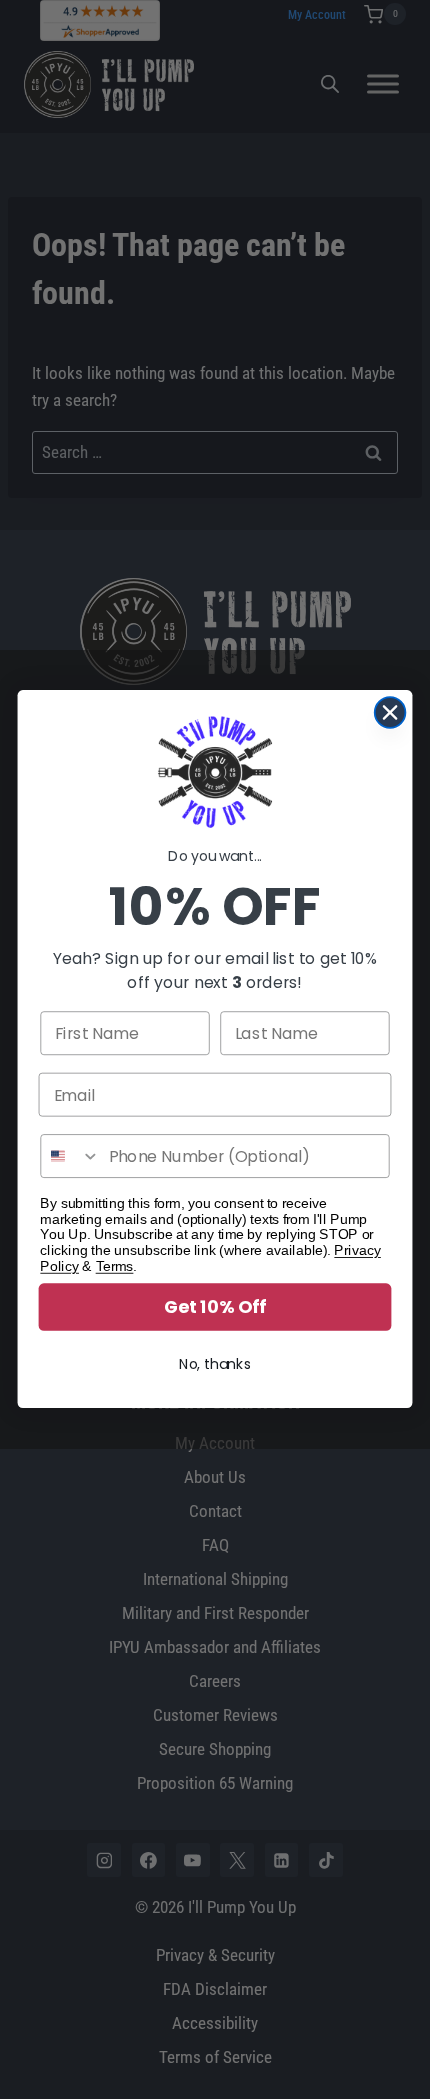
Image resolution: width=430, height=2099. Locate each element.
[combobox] (70, 1157)
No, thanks (215, 1365)
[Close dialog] (390, 712)
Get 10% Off (215, 1307)
